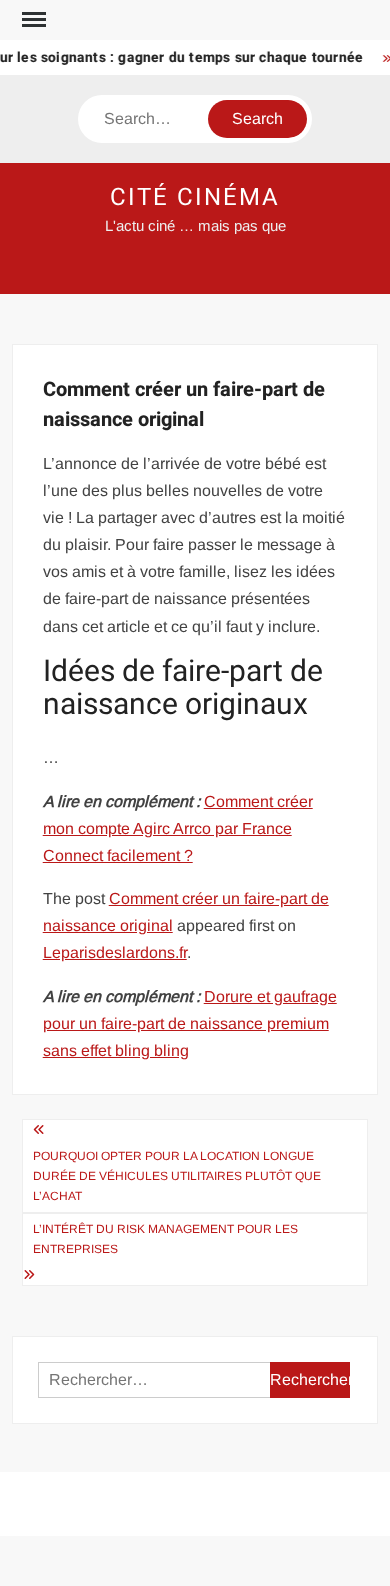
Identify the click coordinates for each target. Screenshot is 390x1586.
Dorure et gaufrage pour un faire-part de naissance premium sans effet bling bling (190, 1023)
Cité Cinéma (194, 197)
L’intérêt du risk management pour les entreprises (165, 1239)
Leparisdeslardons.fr (115, 952)
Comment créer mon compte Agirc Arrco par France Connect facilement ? (178, 828)
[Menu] (32, 20)
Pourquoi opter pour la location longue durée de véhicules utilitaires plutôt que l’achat (177, 1176)
